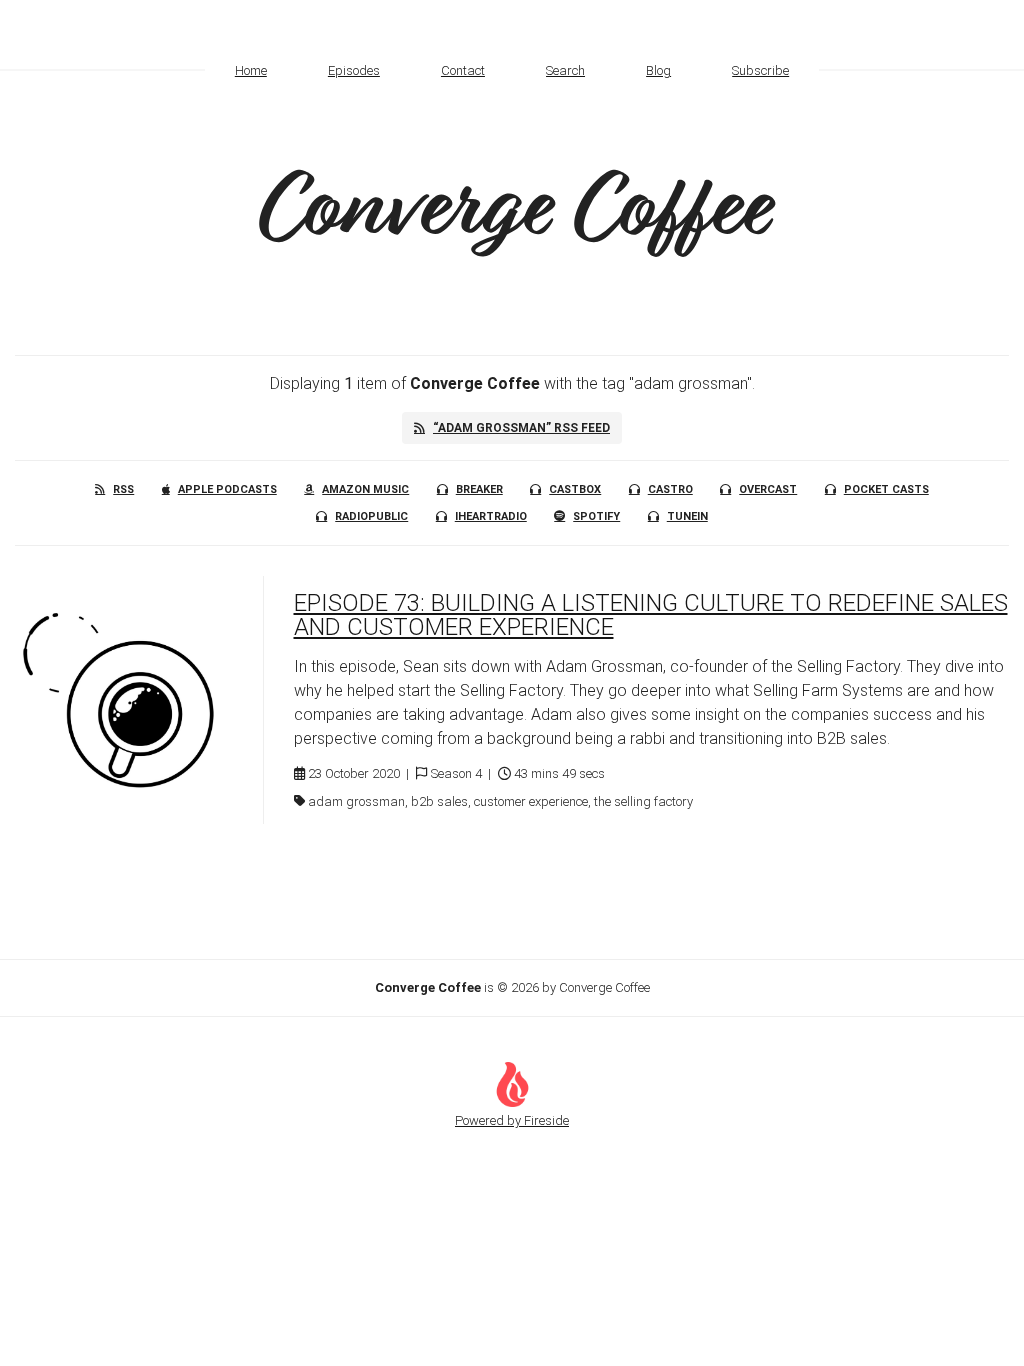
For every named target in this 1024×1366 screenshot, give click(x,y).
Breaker (479, 489)
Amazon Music (365, 489)
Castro (670, 489)
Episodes (354, 70)
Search (565, 70)
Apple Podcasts (227, 489)
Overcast (768, 489)
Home (251, 70)
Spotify (596, 516)
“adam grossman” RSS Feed (521, 428)
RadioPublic (371, 516)
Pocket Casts (886, 489)
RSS (123, 489)
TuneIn (687, 516)
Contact (463, 70)
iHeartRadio (491, 516)
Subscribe (760, 70)
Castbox (575, 489)
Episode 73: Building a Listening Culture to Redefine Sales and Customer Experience (651, 615)
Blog (658, 70)
